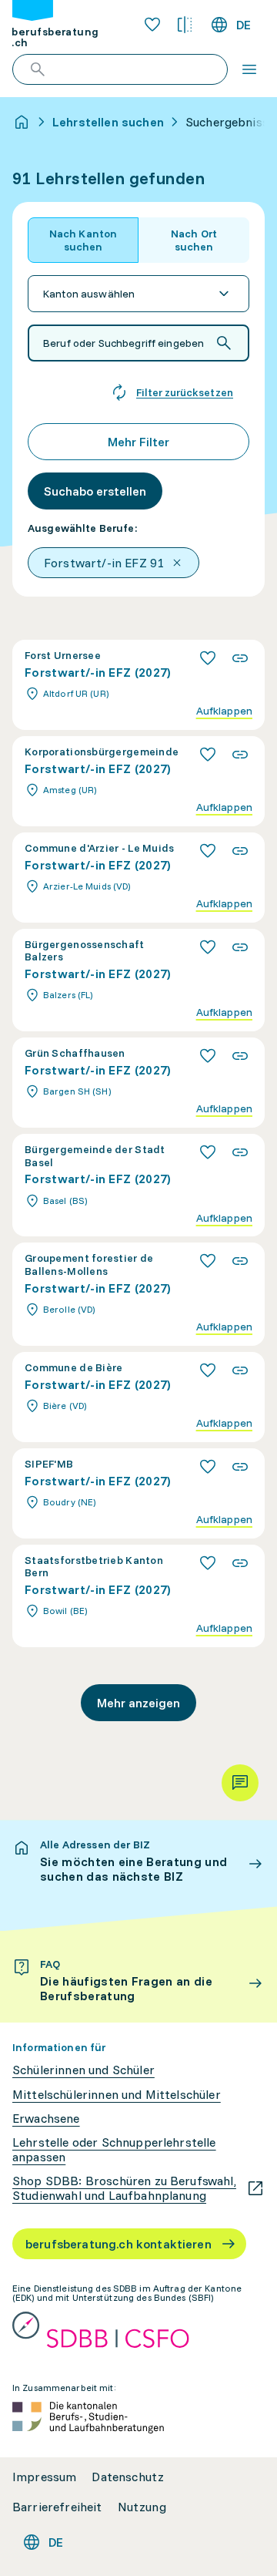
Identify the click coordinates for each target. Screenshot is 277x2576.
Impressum (44, 2477)
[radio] (83, 240)
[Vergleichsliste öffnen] (185, 25)
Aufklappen (224, 711)
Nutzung (142, 2507)
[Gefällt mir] (208, 658)
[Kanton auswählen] (138, 294)
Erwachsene (46, 2119)
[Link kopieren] (240, 658)
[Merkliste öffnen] (152, 25)
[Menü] (249, 69)
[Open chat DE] (240, 1783)
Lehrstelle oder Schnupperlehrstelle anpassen (114, 2150)
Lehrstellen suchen (108, 122)
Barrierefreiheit (57, 2507)
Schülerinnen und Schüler (83, 2070)
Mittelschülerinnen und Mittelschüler (117, 2095)
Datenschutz (128, 2477)
